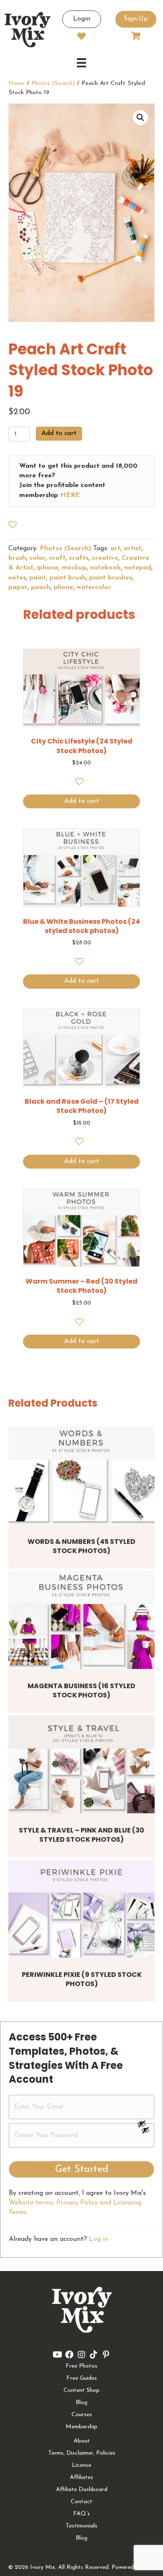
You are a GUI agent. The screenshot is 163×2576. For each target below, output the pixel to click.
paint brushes (111, 578)
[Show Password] (145, 2132)
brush (17, 558)
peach (41, 587)
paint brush (67, 578)
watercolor (94, 587)
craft (57, 558)
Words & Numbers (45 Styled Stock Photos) (81, 1546)
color (37, 558)
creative (105, 558)
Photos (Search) (53, 83)
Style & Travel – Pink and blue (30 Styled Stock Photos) (81, 1835)
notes (17, 578)
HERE (70, 495)
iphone (47, 568)
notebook (105, 568)
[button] (140, 118)
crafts (79, 558)
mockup (74, 568)
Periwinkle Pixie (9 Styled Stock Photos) (82, 1979)
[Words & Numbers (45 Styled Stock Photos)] (81, 1475)
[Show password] (145, 2124)
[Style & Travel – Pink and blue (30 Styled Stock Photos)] (81, 1764)
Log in (99, 2239)
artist (132, 549)
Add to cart (59, 433)
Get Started (82, 2169)
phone (63, 587)
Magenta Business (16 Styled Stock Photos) (81, 1690)
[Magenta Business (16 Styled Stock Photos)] (81, 1620)
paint (38, 578)
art (115, 549)
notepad (138, 568)
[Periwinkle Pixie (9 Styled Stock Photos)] (81, 1908)
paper (18, 587)
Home (17, 83)
